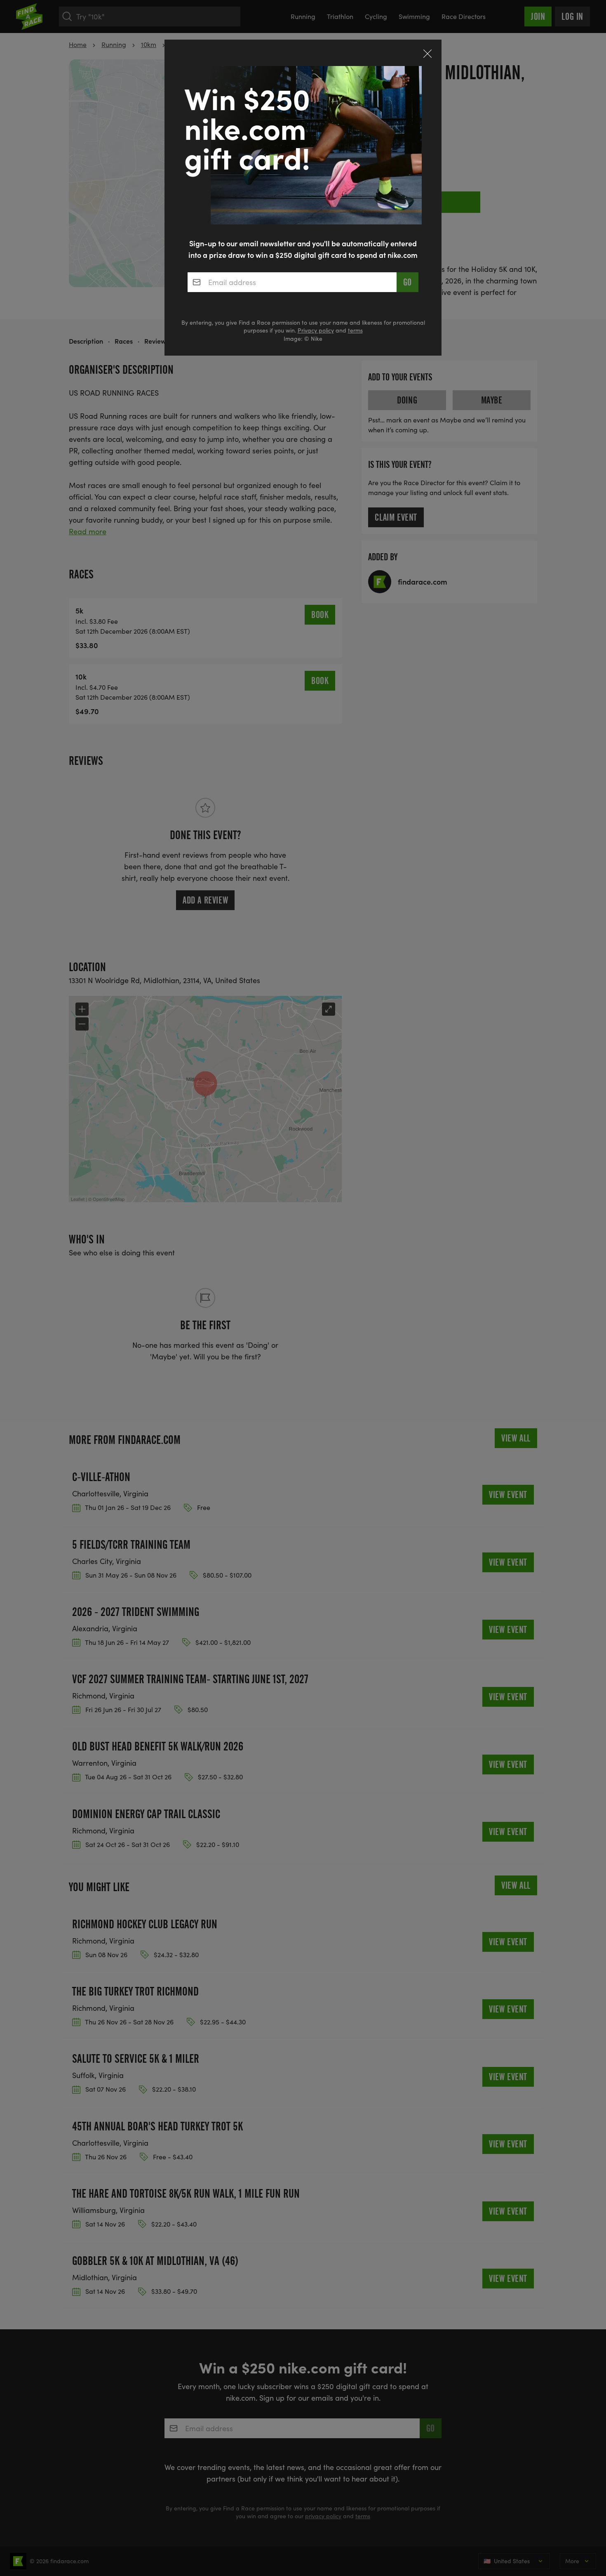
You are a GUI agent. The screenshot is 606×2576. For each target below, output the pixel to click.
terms (355, 330)
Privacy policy (316, 330)
